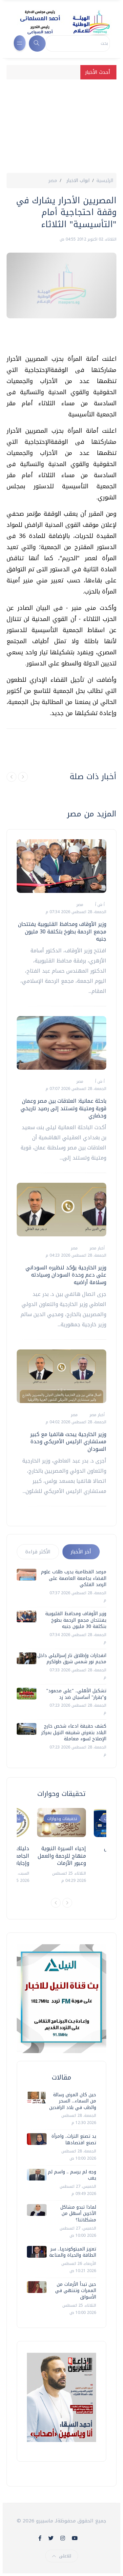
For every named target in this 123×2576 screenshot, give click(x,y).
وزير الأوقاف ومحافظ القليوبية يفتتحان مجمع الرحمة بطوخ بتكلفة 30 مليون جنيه (62, 931)
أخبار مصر (96, 1248)
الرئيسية (105, 181)
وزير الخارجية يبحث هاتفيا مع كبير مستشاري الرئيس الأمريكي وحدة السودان (68, 1442)
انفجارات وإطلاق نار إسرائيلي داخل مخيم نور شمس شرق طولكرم (72, 1659)
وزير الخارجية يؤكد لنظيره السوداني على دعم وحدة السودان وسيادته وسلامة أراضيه (66, 1275)
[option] (61, 1846)
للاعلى (65, 2556)
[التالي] (23, 777)
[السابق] (11, 777)
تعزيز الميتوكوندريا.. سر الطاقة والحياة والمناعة (73, 2252)
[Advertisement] (61, 124)
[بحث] (37, 43)
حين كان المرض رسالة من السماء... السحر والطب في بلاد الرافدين (73, 2101)
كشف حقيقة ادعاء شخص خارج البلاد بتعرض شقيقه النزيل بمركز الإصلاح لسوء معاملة (74, 1732)
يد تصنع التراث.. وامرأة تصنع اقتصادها (74, 2140)
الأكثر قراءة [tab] (38, 1552)
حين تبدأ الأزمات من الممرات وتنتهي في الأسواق (76, 2291)
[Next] (67, 1903)
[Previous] (56, 1903)
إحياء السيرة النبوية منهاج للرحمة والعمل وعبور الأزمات (62, 1856)
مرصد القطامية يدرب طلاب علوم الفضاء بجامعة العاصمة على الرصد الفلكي (74, 1578)
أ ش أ (99, 905)
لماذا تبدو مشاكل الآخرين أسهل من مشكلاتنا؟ (78, 2214)
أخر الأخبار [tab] (81, 1552)
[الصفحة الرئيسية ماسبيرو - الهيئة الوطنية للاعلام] (57, 22)
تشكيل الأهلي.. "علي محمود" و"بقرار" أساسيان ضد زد (76, 1694)
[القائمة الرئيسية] (20, 43)
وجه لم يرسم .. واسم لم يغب (72, 2175)
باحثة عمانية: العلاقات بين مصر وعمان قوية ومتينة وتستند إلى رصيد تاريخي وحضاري (63, 1108)
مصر (53, 181)
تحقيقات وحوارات (62, 1819)
